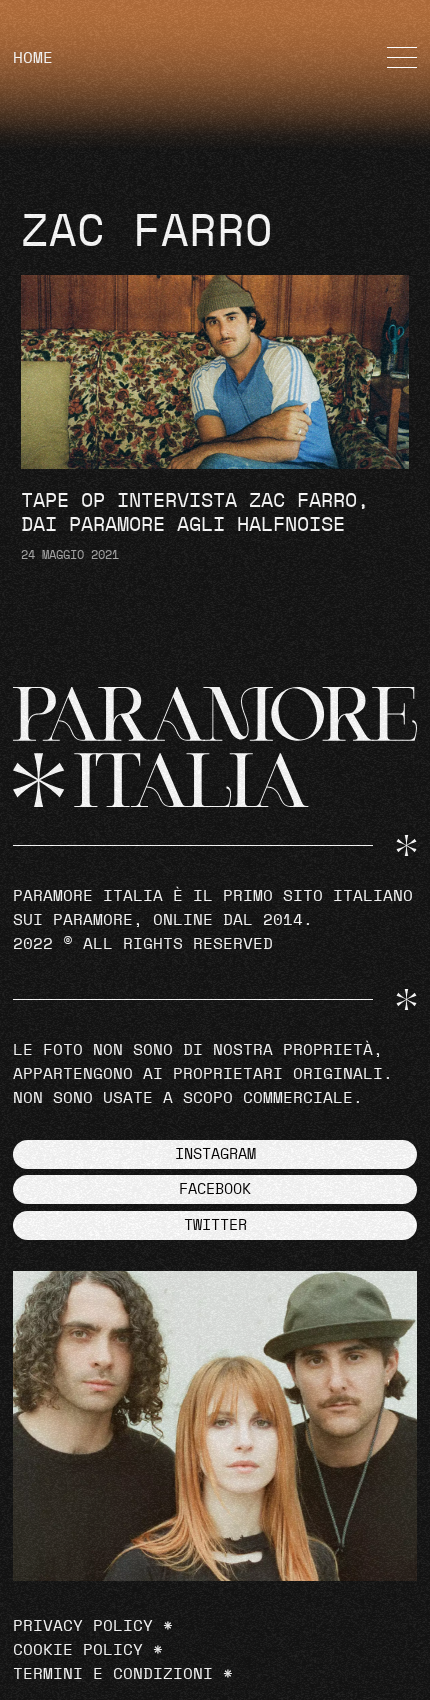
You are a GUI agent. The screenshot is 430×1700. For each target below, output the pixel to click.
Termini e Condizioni (113, 1674)
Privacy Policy (83, 1626)
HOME (33, 58)
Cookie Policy (78, 1650)
